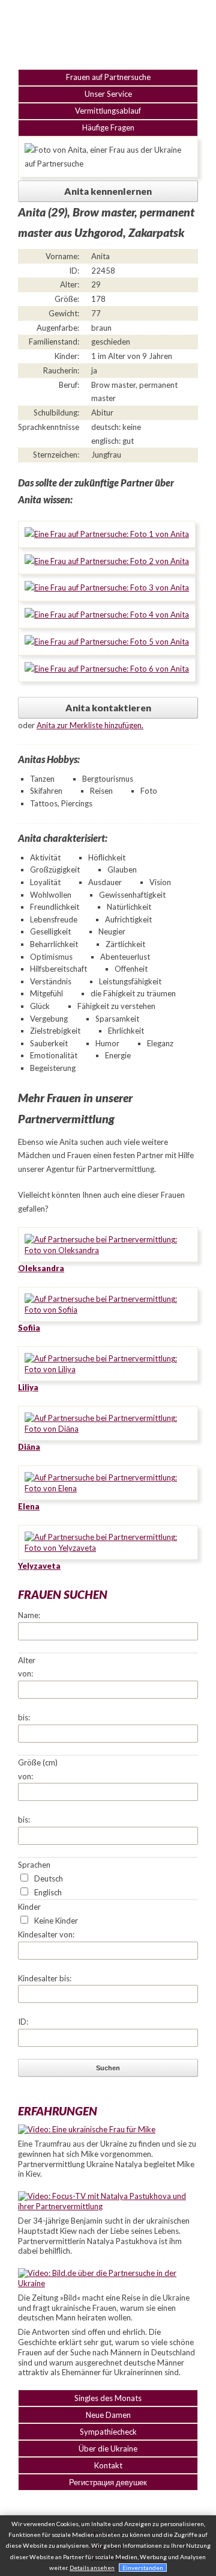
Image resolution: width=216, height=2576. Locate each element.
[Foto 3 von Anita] (107, 587)
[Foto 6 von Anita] (107, 669)
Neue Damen (108, 2415)
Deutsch (49, 1878)
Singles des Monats (108, 2398)
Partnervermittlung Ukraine (108, 33)
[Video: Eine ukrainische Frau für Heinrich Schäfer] (87, 2129)
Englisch (48, 1892)
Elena (29, 1506)
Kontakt (108, 2465)
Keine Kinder (56, 1921)
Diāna (29, 1447)
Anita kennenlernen (108, 191)
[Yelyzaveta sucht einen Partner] (108, 1548)
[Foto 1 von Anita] (107, 534)
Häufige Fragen (108, 127)
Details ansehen (92, 2568)
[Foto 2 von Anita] (107, 561)
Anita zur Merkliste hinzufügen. (90, 725)
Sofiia (29, 1328)
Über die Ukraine (108, 2449)
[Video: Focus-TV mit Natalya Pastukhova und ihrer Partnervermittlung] (108, 2206)
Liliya (28, 1387)
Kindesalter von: (46, 1934)
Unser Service (108, 94)
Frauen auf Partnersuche (108, 77)
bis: (24, 1717)
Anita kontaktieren (108, 708)
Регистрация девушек (108, 2482)
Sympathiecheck (108, 2432)
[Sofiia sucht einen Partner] (108, 1310)
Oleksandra (41, 1268)
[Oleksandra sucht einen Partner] (108, 1250)
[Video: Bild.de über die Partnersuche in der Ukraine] (108, 2283)
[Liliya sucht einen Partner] (108, 1369)
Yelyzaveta (39, 1566)
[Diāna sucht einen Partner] (108, 1429)
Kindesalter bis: (45, 1978)
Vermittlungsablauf (108, 111)
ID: (23, 2022)
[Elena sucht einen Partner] (108, 1488)
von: (25, 1673)
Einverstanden (143, 2568)
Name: (29, 1615)
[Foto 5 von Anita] (107, 642)
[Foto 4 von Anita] (107, 615)
